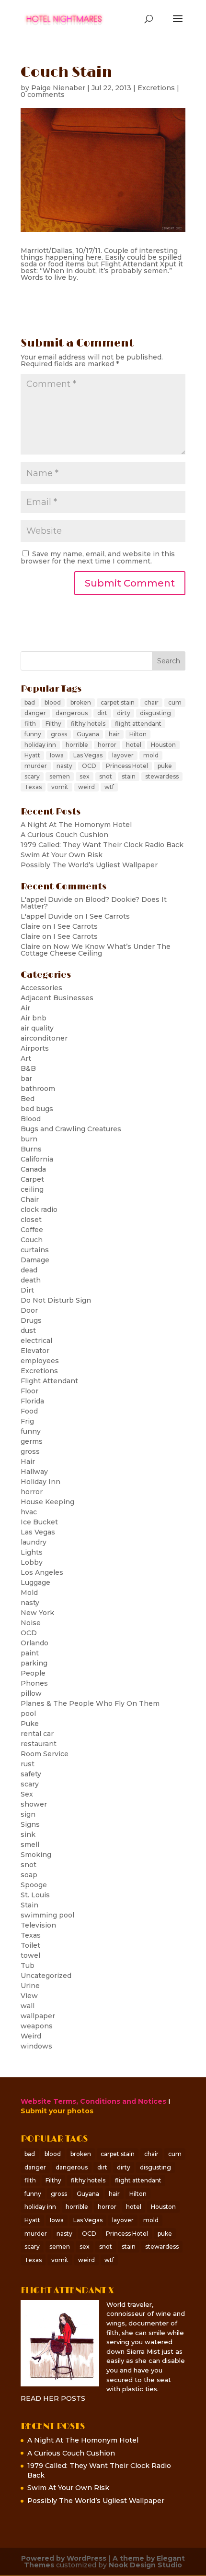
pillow (31, 1693)
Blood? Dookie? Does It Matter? (94, 903)
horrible (77, 745)
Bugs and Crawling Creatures (71, 1129)
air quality (37, 1028)
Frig (27, 1421)
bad (30, 702)
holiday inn (40, 745)
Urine (30, 1986)
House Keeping (47, 1502)
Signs (30, 1824)
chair (151, 702)
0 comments (43, 95)
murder (36, 766)
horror (107, 745)
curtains (35, 1250)
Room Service (45, 1754)
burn (29, 1139)
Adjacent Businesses (57, 998)
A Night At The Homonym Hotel (76, 825)
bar (26, 1078)
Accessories (41, 988)
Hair (28, 1462)
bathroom (38, 1089)
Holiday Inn (40, 1482)
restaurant (39, 1744)
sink (28, 1834)
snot (106, 776)
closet (31, 1220)
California (37, 1159)
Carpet (32, 1179)
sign (28, 1814)
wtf (109, 787)
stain (129, 776)
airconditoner (44, 1038)
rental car (37, 1734)
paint (30, 1653)
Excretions (156, 88)
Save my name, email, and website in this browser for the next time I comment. (98, 557)
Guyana (88, 734)
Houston (163, 745)
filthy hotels (88, 724)
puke (165, 766)
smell (30, 1845)
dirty (124, 713)
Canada (33, 1169)
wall (28, 2006)
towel (30, 1955)
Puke (30, 1724)
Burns (31, 1149)
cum (175, 702)
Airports (35, 1048)
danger (35, 713)
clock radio (39, 1210)
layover (123, 755)
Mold (29, 1593)
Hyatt (32, 755)
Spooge (34, 1885)
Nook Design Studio (145, 2565)
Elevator (35, 1351)
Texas (33, 787)
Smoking (36, 1855)
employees (40, 1361)
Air (25, 1008)
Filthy (53, 724)
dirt (102, 713)
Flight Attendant (49, 1381)
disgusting (155, 713)
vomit (60, 787)
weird (86, 787)
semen (60, 776)
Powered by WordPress (64, 2558)
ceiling (32, 1189)
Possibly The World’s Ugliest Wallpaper (89, 865)
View (29, 1996)
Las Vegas (88, 755)
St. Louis (35, 1895)
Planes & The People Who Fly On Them (90, 1703)
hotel (134, 745)
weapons (37, 2026)
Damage (35, 1260)
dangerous (72, 713)
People (33, 1673)
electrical (36, 1341)
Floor (29, 1391)
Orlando (34, 1643)
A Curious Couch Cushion (64, 835)
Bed (28, 1099)
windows (36, 2046)
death (31, 1280)
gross (59, 734)
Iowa (57, 755)
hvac (29, 1512)
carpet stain (118, 702)
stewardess (162, 776)
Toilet (30, 1945)
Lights (32, 1552)
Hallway (34, 1472)
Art (26, 1058)
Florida (32, 1401)
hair (114, 734)
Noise (31, 1623)
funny (33, 734)
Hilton (138, 734)
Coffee (32, 1230)
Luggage (35, 1582)
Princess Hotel (127, 766)
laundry (34, 1542)
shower (34, 1804)
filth (30, 724)
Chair (30, 1199)
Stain (29, 1905)
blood (53, 702)
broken (81, 702)
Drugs (31, 1320)
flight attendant (138, 724)
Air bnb (34, 1018)
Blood (31, 1119)
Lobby (32, 1562)
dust (28, 1330)
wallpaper (38, 2016)
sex (85, 776)
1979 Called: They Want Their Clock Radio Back (102, 845)
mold (151, 755)
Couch (32, 1240)
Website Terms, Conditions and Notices (93, 2101)
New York (37, 1613)
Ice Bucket (39, 1522)
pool (28, 1713)
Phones (34, 1683)
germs (32, 1441)
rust (28, 1764)
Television (38, 1925)
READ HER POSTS (53, 2398)
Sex (27, 1794)
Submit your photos (57, 2111)
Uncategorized (46, 1976)
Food (29, 1411)
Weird (31, 2036)
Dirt (27, 1290)
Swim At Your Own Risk (62, 855)
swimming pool (47, 1915)
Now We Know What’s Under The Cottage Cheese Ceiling (96, 950)
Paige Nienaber (58, 88)
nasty (64, 766)
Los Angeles (42, 1572)
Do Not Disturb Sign (56, 1300)
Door (29, 1310)
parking (34, 1663)
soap (29, 1875)
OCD (89, 766)
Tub (28, 1965)
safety (31, 1774)
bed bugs (37, 1109)
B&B (28, 1068)
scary (32, 776)
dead (29, 1270)
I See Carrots (108, 916)
